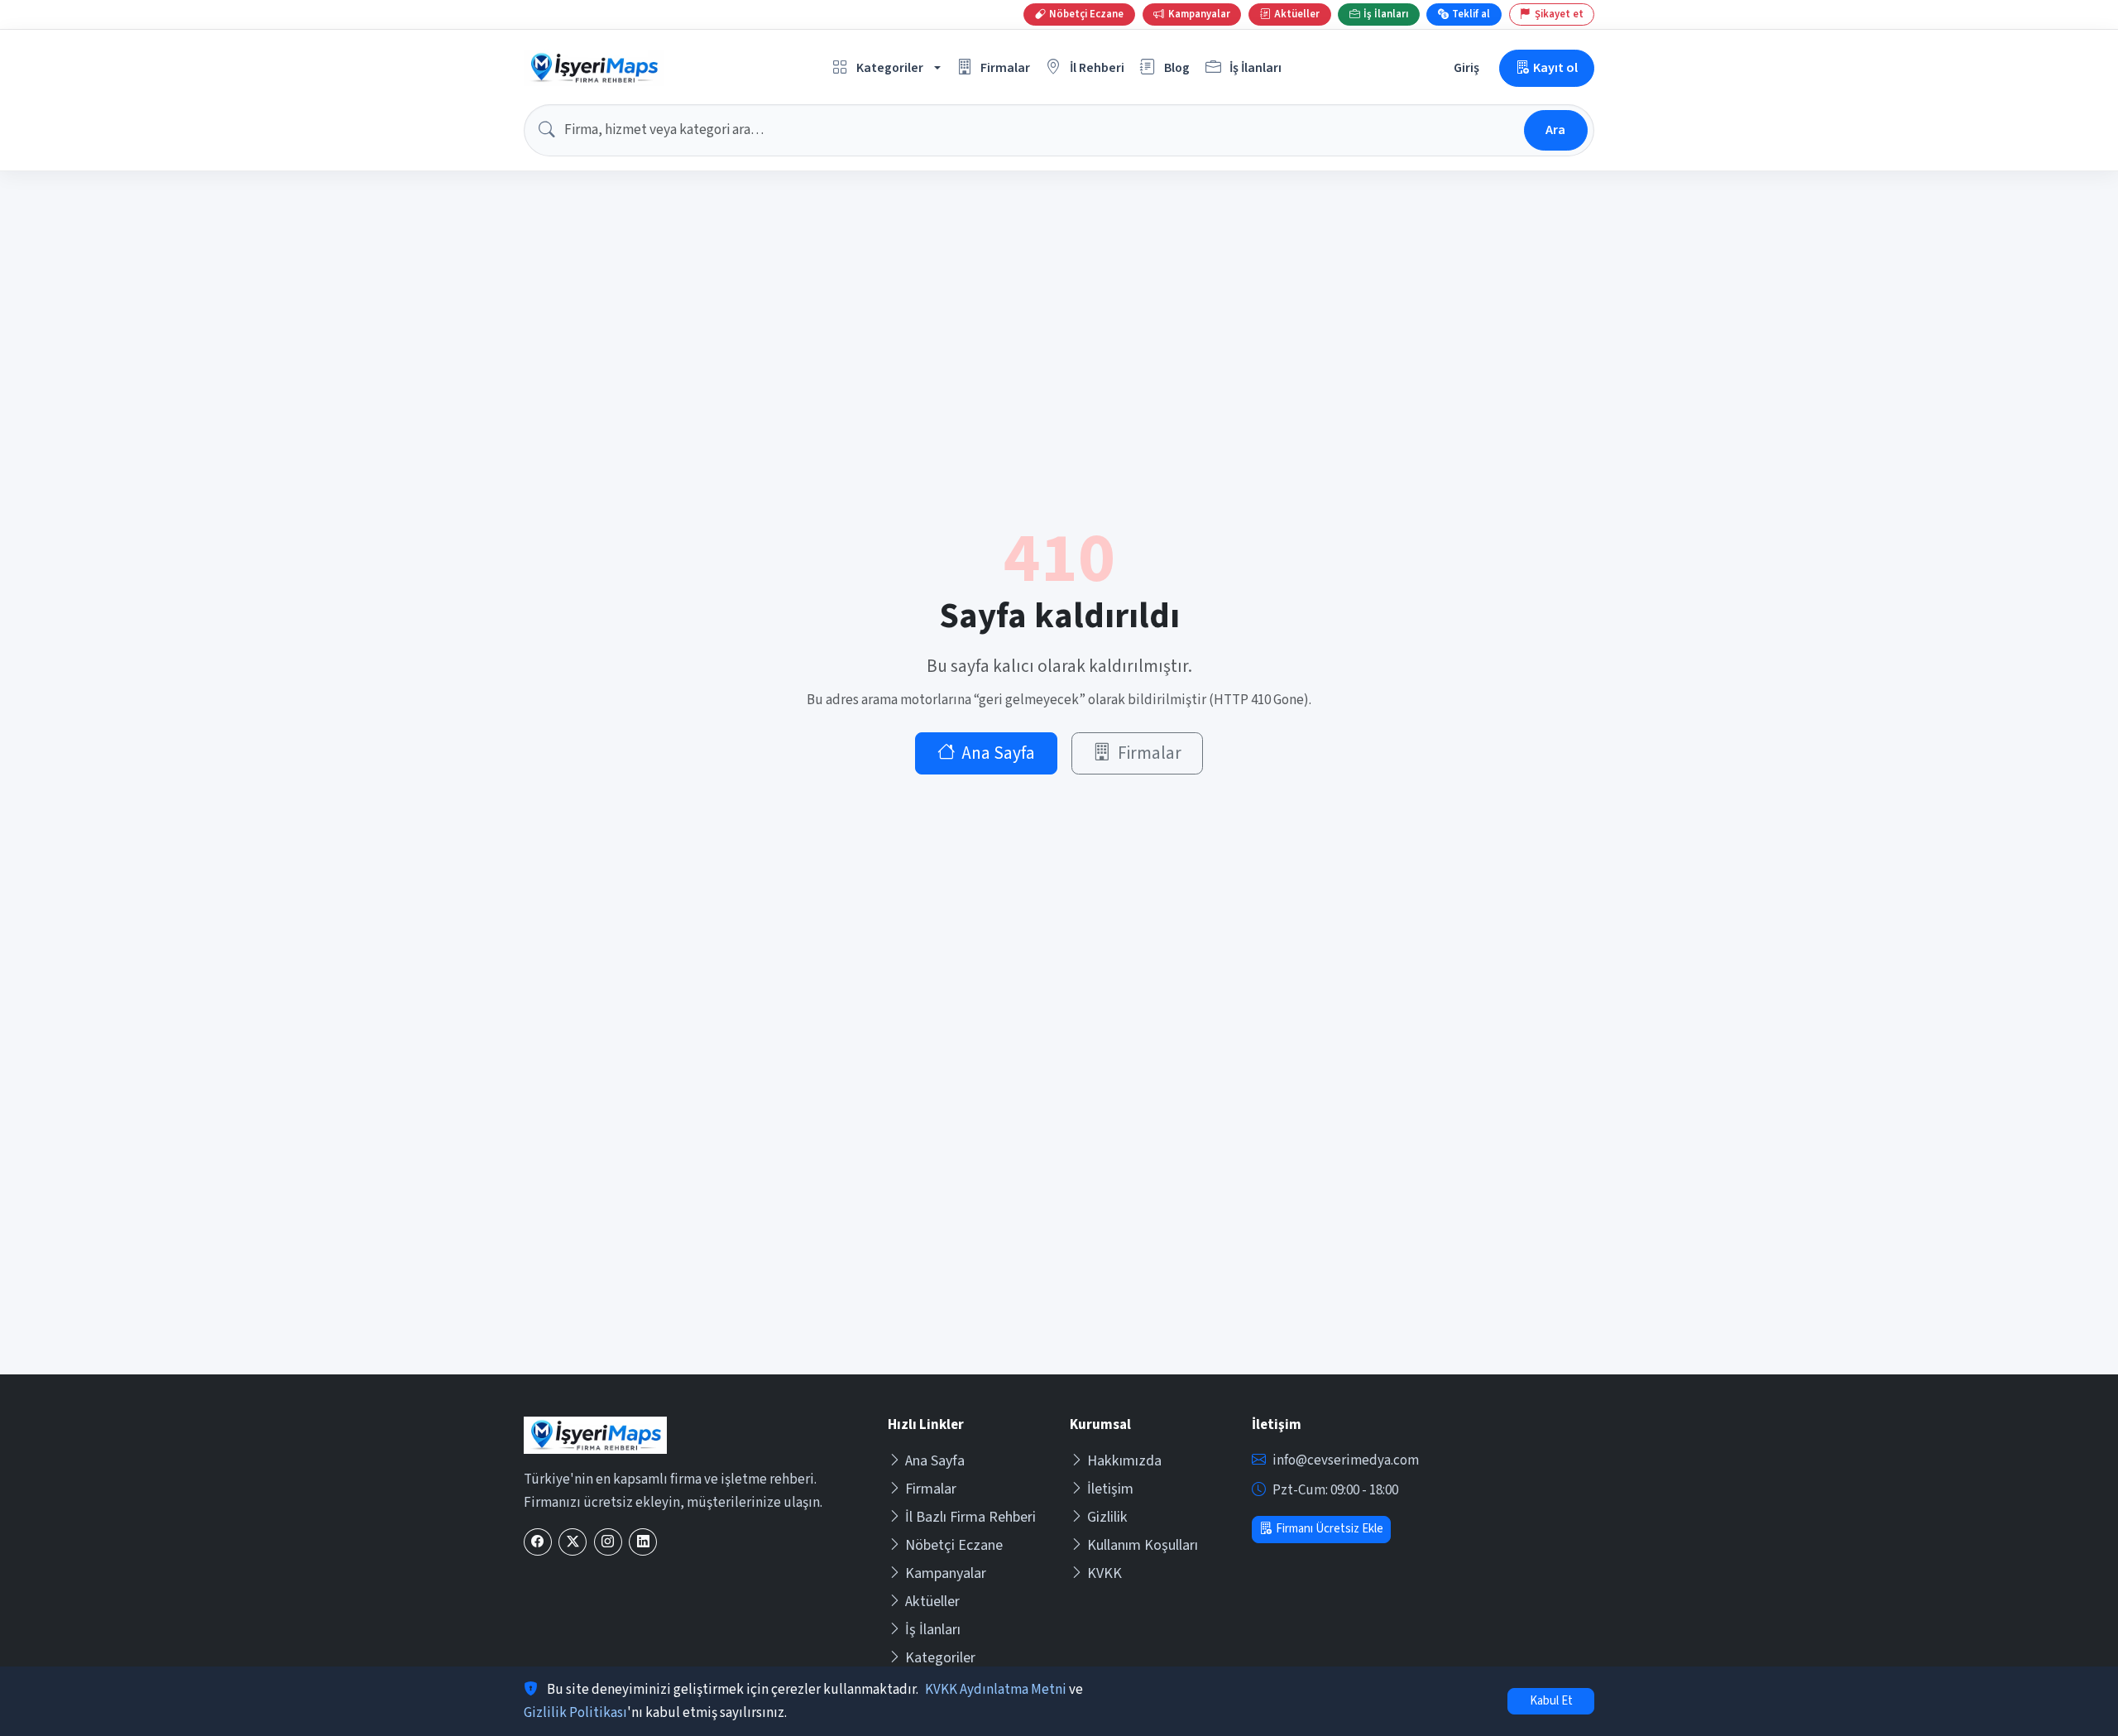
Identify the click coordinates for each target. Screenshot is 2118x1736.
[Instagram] (608, 1542)
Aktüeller (932, 1602)
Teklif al (1471, 14)
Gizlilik (1107, 1517)
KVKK (1105, 1573)
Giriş (1466, 67)
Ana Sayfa (998, 753)
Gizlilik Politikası (575, 1713)
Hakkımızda (1124, 1461)
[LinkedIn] (643, 1542)
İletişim (1110, 1489)
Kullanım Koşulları (1143, 1545)
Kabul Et (1551, 1701)
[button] (887, 68)
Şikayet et (1559, 14)
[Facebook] (538, 1542)
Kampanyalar (946, 1573)
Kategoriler (940, 1658)
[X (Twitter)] (573, 1542)
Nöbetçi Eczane (954, 1545)
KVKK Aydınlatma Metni (996, 1690)
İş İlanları (933, 1630)
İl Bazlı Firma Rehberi (970, 1517)
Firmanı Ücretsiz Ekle (1330, 1529)
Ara (1555, 129)
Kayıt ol (1555, 67)
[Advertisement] (1059, 1250)
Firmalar (1150, 753)
